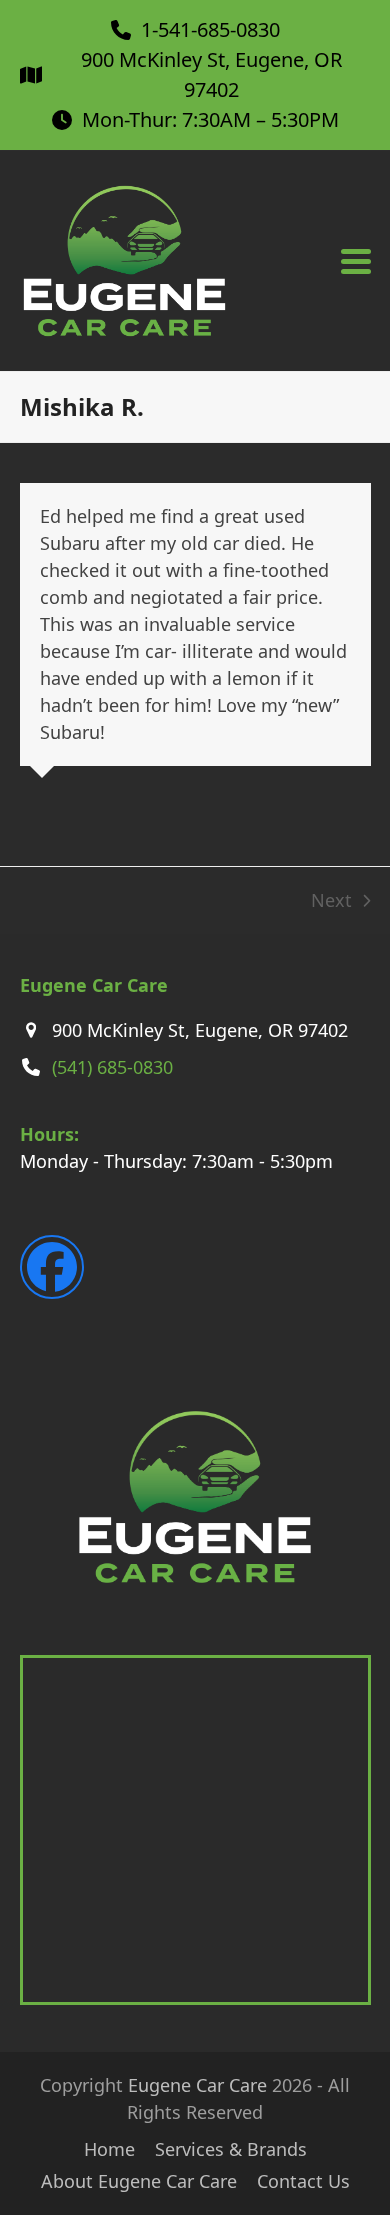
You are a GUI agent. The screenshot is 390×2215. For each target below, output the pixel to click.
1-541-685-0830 (210, 29)
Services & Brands (231, 2149)
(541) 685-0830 (112, 1067)
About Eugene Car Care (139, 2181)
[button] (356, 261)
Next (332, 901)
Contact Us (303, 2181)
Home (109, 2149)
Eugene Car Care (197, 2085)
